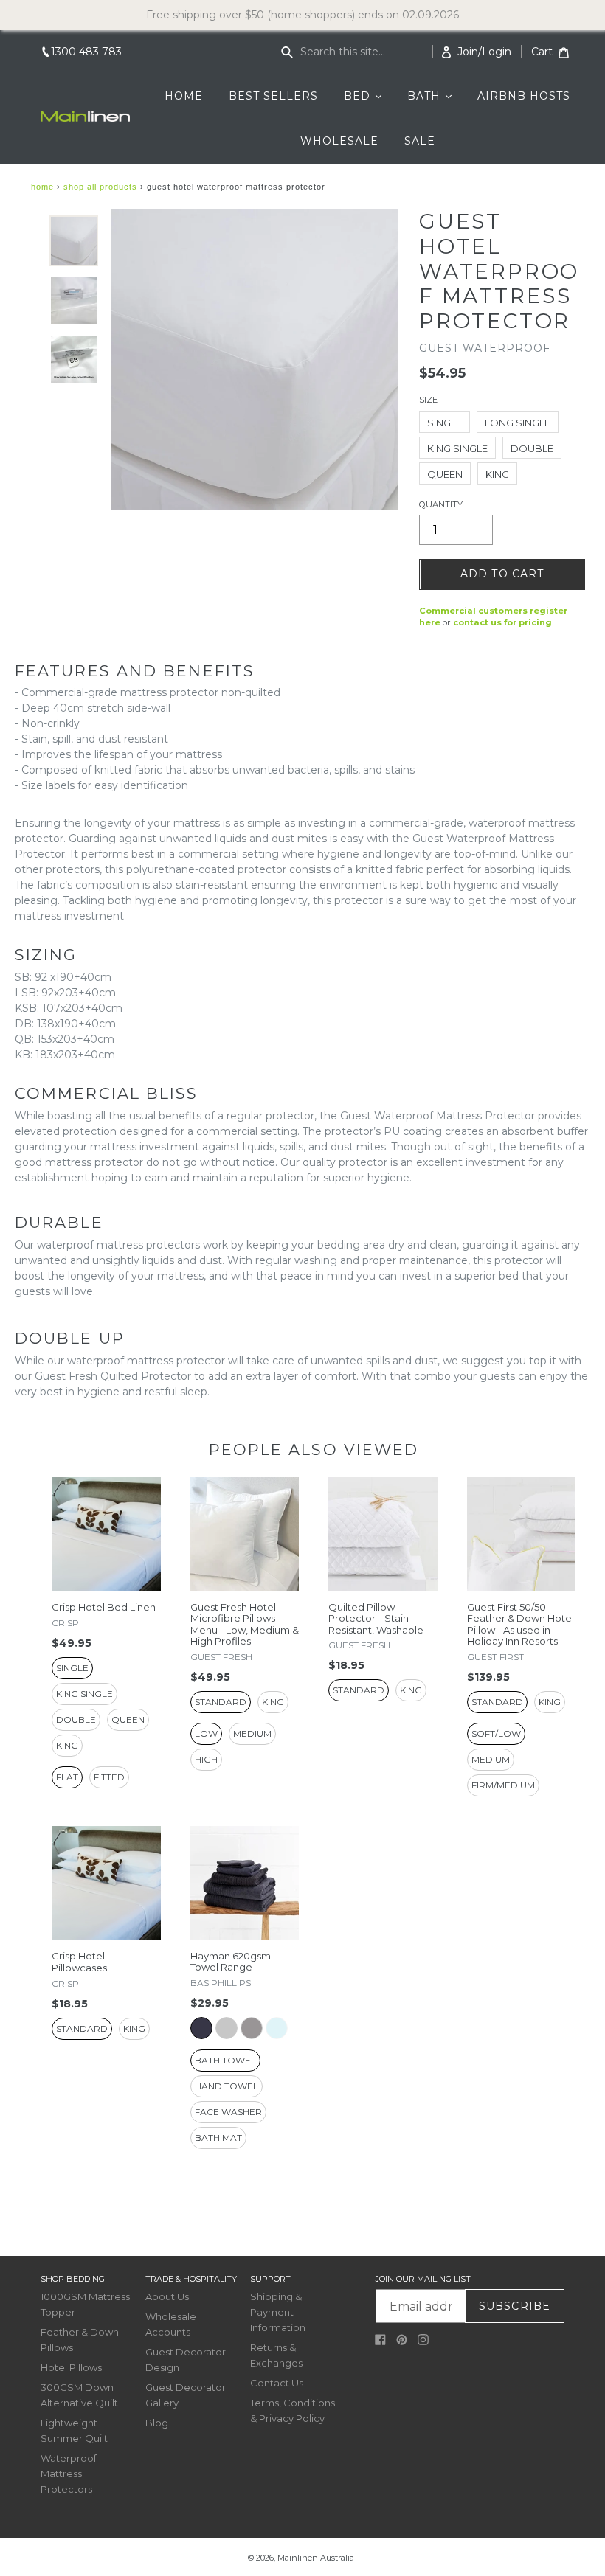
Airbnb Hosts (524, 96)
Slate (252, 2028)
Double (532, 448)
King (497, 474)
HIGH (206, 1759)
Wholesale (339, 141)
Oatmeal (227, 2028)
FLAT (67, 1777)
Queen (445, 474)
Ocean (277, 2028)
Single (445, 423)
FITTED (109, 1777)
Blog (157, 2423)
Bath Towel (225, 2060)
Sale (420, 141)
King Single (457, 448)
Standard (221, 1702)
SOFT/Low (496, 1733)
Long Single (518, 423)
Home (42, 187)
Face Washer (228, 2112)
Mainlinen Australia (316, 2558)
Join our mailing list (423, 2279)
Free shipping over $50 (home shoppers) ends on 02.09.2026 (302, 15)
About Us (167, 2296)
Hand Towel (227, 2086)
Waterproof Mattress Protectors (69, 2473)
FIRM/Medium (503, 1785)
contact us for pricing (502, 622)
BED (368, 96)
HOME (184, 96)
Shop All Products (100, 187)
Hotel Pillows (71, 2367)
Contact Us (277, 2383)
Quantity (441, 504)
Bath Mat (218, 2138)
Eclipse (201, 2028)
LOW (206, 1733)
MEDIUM (252, 1733)
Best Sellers (273, 96)
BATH (435, 96)
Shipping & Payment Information (278, 2312)
